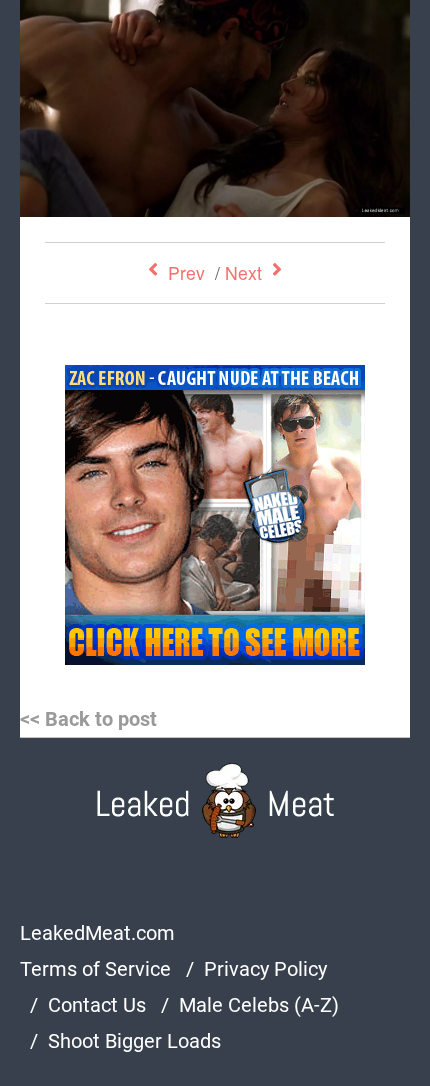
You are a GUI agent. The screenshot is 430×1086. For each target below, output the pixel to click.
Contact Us (97, 1005)
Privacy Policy (265, 969)
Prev (186, 272)
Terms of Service (95, 969)
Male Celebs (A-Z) (259, 1005)
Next (243, 272)
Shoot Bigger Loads (134, 1041)
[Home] (215, 800)
